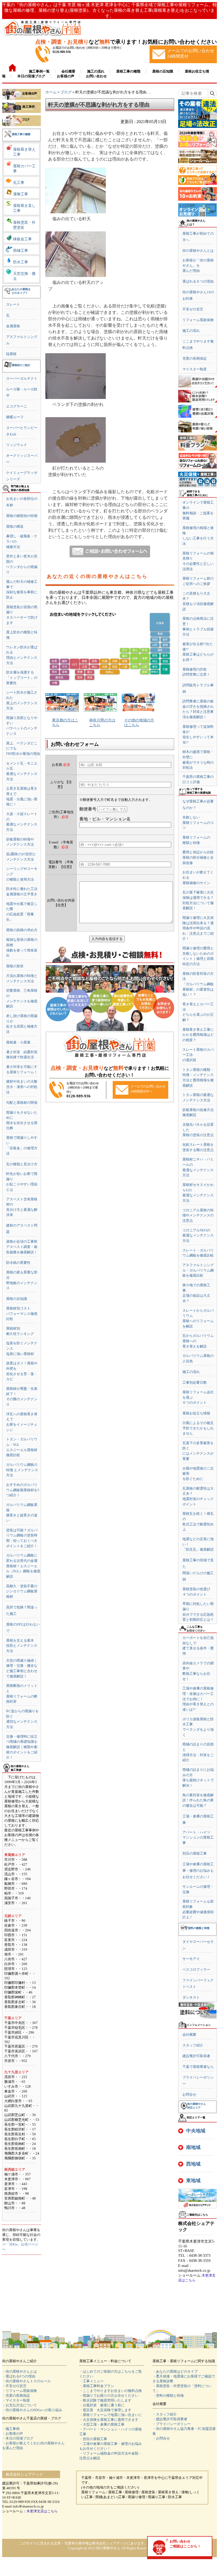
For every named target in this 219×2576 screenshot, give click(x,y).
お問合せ (189, 2094)
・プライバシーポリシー (172, 2424)
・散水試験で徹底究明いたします (105, 2400)
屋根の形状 (15, 966)
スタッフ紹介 (193, 2045)
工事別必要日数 (195, 1382)
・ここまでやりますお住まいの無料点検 (111, 2391)
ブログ (66, 92)
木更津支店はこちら (42, 2511)
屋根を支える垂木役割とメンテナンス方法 (22, 1646)
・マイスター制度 (16, 2400)
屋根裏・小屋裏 (18, 1042)
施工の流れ (191, 331)
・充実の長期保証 (16, 2396)
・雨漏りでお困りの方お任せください (109, 2396)
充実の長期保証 (195, 358)
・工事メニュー (91, 2381)
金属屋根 (13, 326)
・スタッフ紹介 (165, 2414)
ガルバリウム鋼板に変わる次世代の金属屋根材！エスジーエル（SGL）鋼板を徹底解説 (23, 1566)
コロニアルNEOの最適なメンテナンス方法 (198, 1235)
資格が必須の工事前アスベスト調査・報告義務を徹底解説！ (22, 1247)
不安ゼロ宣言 (193, 309)
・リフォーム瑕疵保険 (19, 2391)
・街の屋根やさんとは (19, 2371)
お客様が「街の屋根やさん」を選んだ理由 (198, 265)
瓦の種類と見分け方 (22, 1164)
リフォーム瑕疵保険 (198, 320)
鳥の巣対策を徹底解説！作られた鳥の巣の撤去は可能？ (198, 1800)
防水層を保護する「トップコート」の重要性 (22, 678)
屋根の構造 (15, 526)
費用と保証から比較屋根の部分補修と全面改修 (198, 857)
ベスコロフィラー (196, 1970)
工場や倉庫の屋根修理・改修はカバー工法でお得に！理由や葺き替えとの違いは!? (198, 1699)
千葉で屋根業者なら (198, 2067)
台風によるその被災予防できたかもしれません (198, 1428)
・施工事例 (11, 2429)
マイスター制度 (195, 369)
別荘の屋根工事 (195, 1853)
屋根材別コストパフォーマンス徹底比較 (22, 1314)
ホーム (51, 92)
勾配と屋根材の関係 (22, 1103)
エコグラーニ (17, 406)
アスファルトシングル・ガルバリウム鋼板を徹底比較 (198, 1270)
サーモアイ (191, 1959)
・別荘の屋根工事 (93, 2439)
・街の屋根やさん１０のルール (26, 2381)
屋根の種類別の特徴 (22, 516)
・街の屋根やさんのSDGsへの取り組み (32, 2410)
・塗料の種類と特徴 (168, 2396)
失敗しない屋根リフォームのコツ (198, 823)
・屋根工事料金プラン (97, 2386)
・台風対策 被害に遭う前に (102, 2405)
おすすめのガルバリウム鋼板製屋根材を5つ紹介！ (23, 1490)
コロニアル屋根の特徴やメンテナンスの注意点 (198, 1215)
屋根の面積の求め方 (22, 930)
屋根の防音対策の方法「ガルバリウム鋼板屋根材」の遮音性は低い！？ (198, 984)
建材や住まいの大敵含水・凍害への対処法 (22, 1087)
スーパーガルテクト (22, 378)
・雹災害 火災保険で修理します (105, 2410)
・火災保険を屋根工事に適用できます (109, 2420)
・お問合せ (161, 2438)
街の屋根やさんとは (198, 251)
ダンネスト (191, 1997)
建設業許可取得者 (196, 2056)
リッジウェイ (17, 445)
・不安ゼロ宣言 (14, 2386)
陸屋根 (11, 354)
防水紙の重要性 (18, 1263)
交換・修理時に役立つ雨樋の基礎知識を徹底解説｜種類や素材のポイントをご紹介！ (22, 1747)
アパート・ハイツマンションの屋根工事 (198, 1837)
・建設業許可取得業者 (170, 2419)
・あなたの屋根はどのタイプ (175, 2371)
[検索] (212, 93)
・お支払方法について (19, 2405)
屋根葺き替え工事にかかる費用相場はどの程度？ (198, 1035)
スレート (13, 304)
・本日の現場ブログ (18, 2438)
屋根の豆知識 (17, 1299)
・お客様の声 (13, 2434)
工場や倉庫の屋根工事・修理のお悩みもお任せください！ (198, 1871)
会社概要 (189, 2035)
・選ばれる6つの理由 (19, 2376)
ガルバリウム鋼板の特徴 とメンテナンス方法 (22, 1470)
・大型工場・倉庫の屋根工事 (102, 2424)
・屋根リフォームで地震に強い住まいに (111, 2415)
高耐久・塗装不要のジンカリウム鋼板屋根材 (22, 1591)
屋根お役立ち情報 (196, 1413)
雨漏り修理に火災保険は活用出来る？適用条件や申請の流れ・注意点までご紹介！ (198, 928)
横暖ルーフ (15, 417)
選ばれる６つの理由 (198, 281)
